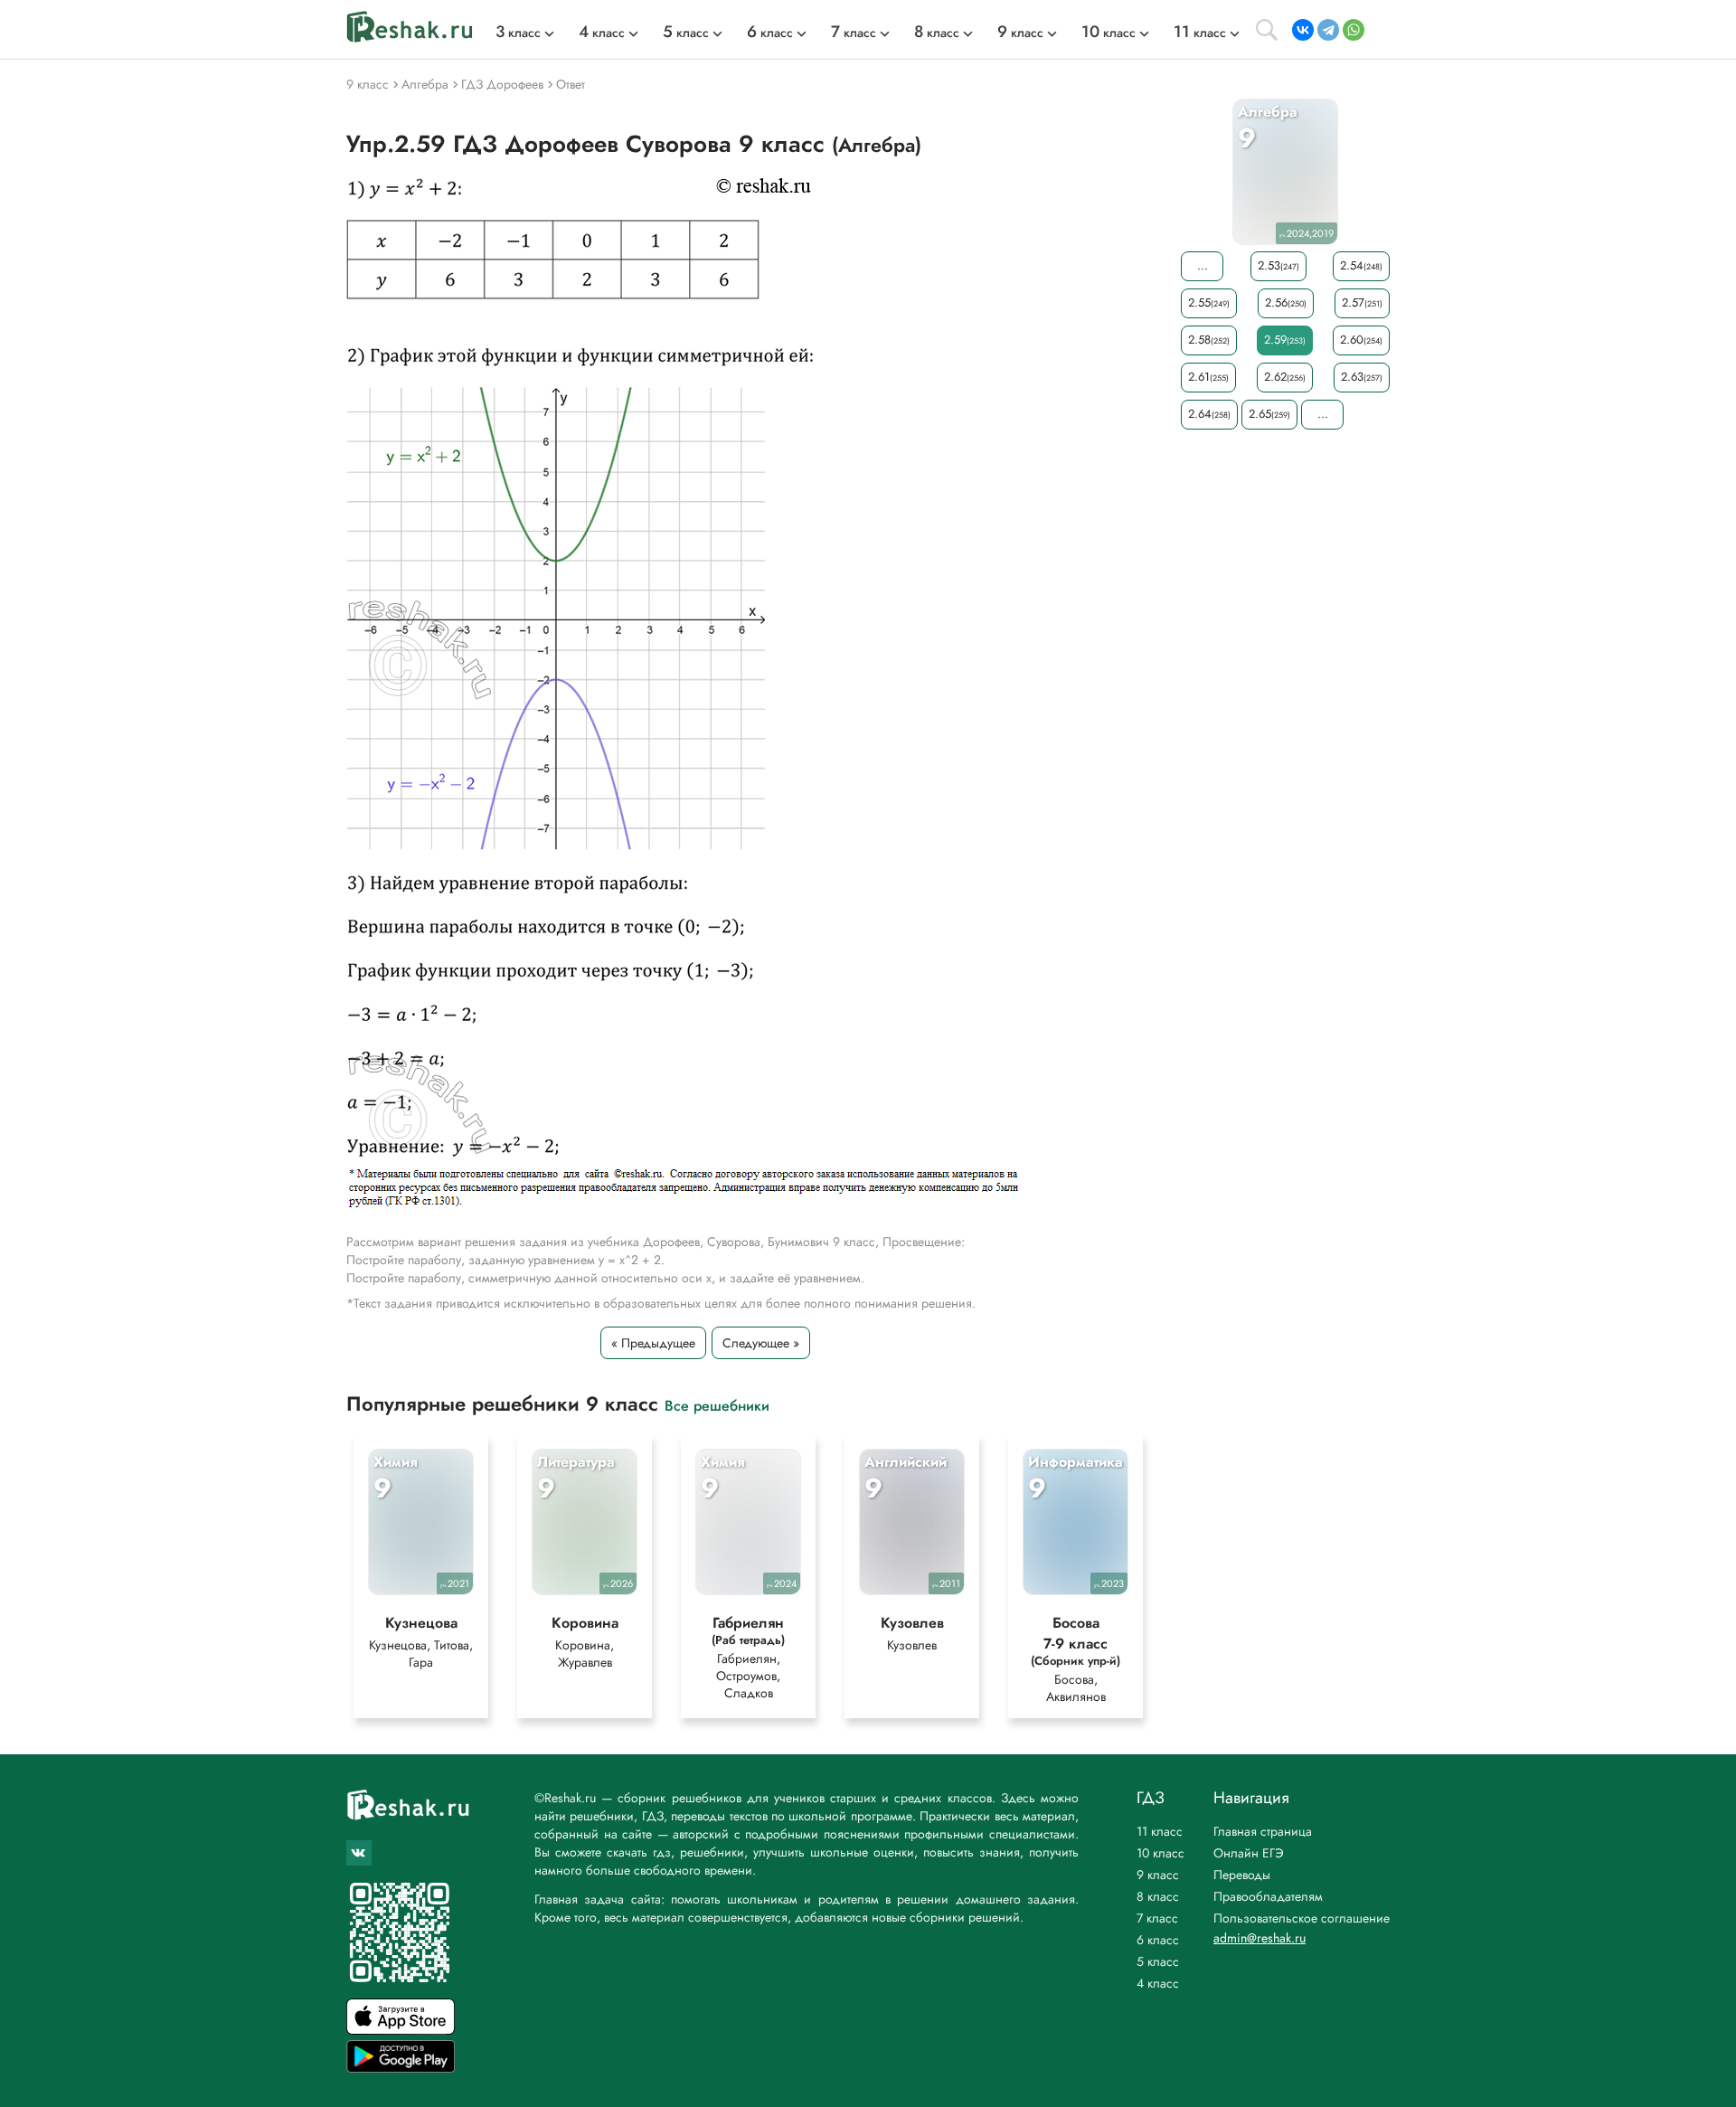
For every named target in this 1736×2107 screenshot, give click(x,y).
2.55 (1209, 302)
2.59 (1285, 340)
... (1203, 265)
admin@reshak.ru (1260, 1938)
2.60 (1361, 340)
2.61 (1208, 377)
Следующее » (761, 1343)
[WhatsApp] (1354, 30)
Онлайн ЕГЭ (1249, 1853)
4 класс (1158, 1983)
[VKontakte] (1303, 30)
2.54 (1361, 265)
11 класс (1160, 1831)
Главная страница (1263, 1831)
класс (518, 33)
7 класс (1157, 1918)
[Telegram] (1328, 30)
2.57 (1362, 302)
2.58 (1209, 340)
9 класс (1158, 1875)
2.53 (1278, 265)
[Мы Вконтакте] (359, 1853)
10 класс (1160, 1853)
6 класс (1158, 1940)
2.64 (1209, 414)
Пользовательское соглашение (1302, 1918)
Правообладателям (1268, 1896)
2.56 (1286, 302)
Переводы (1242, 1875)
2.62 (1285, 377)
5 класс (1158, 1961)
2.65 (1269, 414)
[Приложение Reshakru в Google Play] (401, 2068)
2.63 (1362, 377)
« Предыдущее (653, 1343)
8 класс (1158, 1896)
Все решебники (717, 1405)
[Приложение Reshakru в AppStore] (401, 2030)
